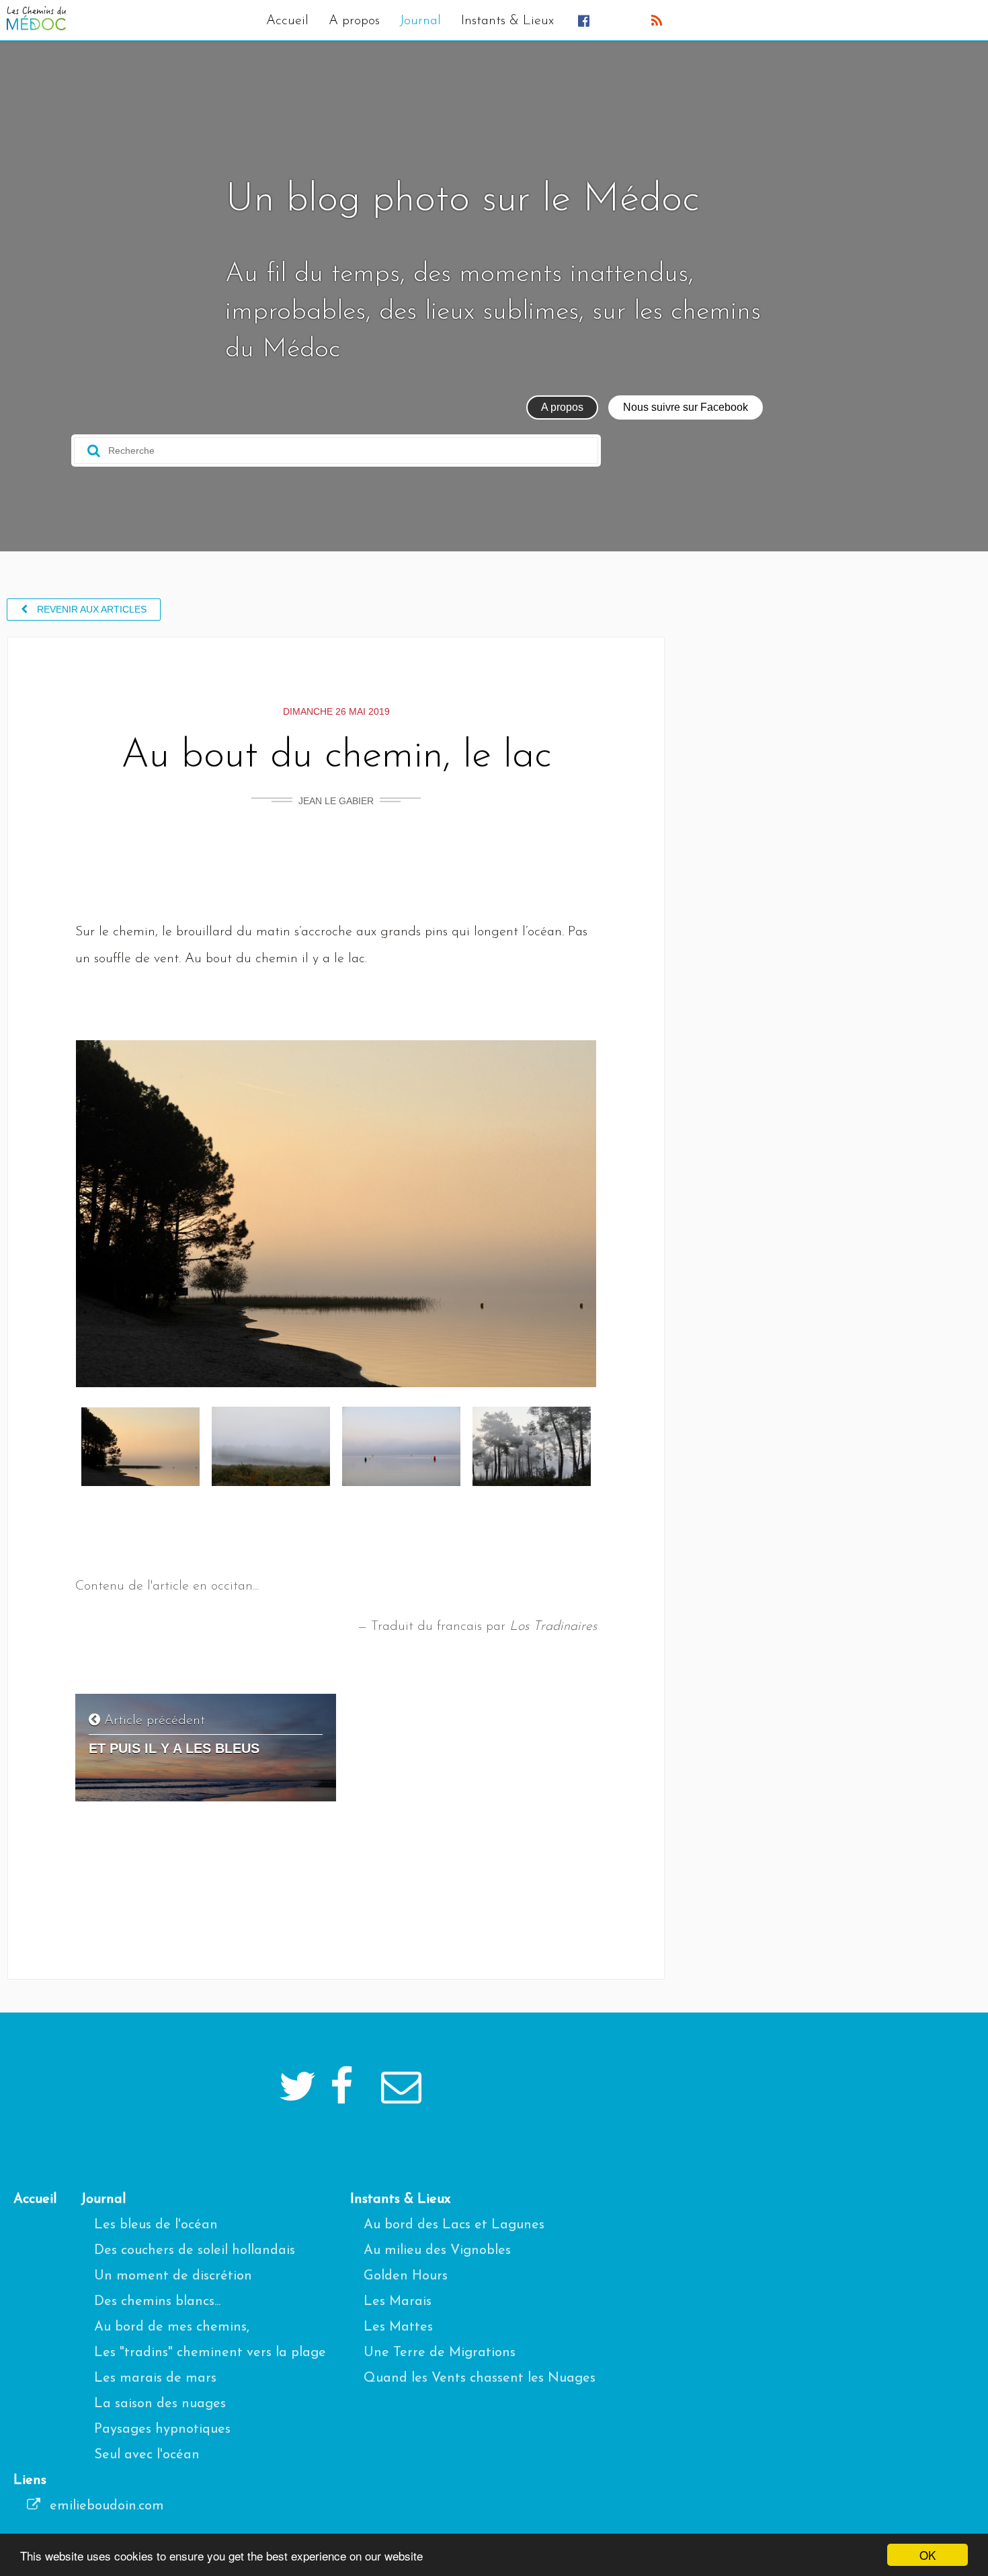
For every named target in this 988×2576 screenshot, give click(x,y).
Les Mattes (398, 2327)
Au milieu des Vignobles (437, 2251)
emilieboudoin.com (105, 2506)
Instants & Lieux (507, 21)
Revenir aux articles (90, 609)
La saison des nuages (160, 2404)
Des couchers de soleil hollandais (195, 2251)
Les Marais (398, 2302)
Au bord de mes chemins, (172, 2327)
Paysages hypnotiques (162, 2429)
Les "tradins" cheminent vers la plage (210, 2353)
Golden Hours (406, 2276)
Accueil (287, 21)
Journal (420, 21)
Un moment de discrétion (173, 2276)
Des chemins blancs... (157, 2302)
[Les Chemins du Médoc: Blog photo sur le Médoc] (36, 27)
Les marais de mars (155, 2378)
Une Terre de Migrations (440, 2353)
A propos (354, 21)
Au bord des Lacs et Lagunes (454, 2225)
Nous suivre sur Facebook (686, 407)
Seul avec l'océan (147, 2455)
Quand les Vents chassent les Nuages (480, 2378)
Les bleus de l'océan (156, 2225)
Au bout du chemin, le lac (336, 756)
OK (928, 2555)
